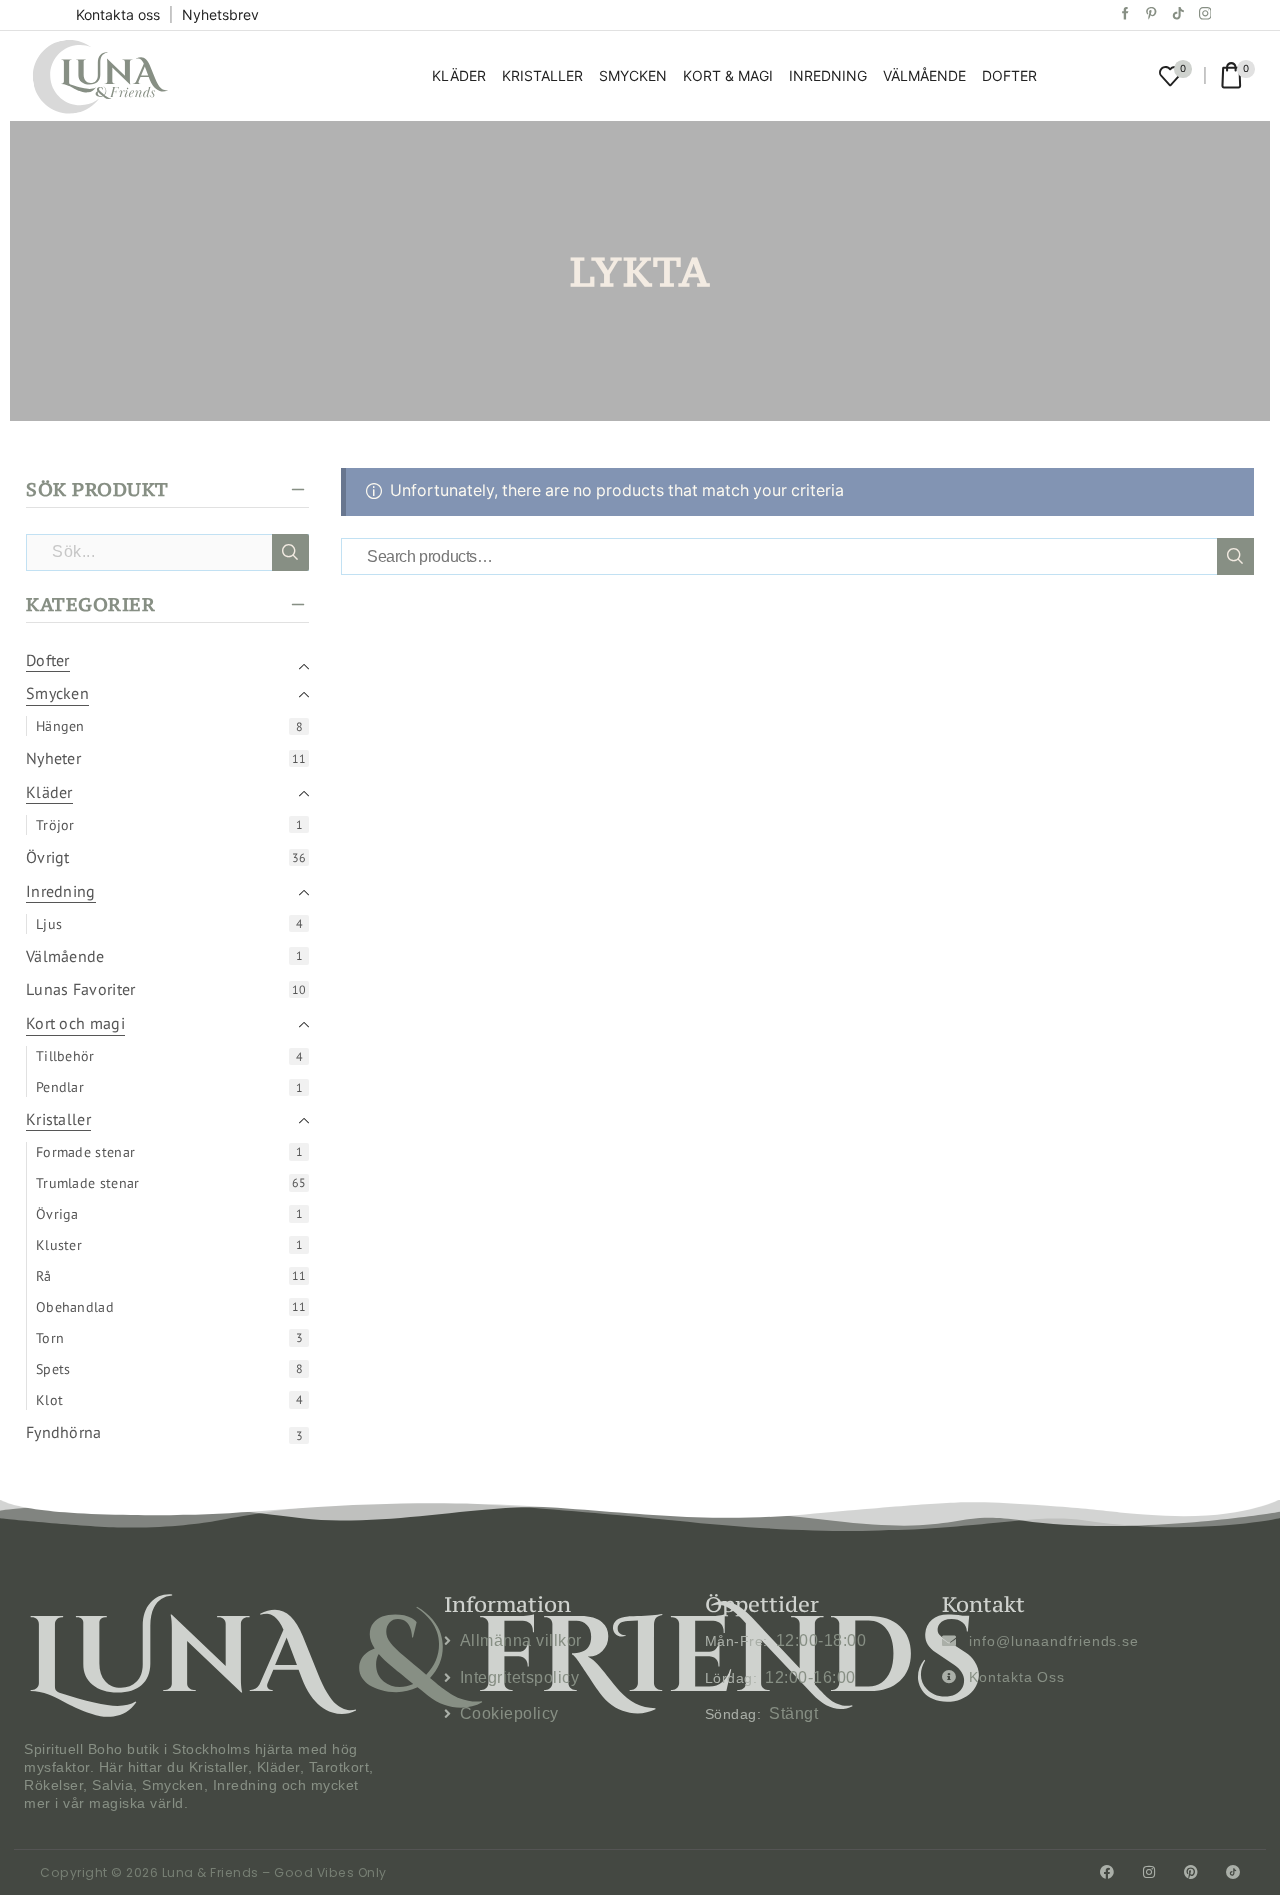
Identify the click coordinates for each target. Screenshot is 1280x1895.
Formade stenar (85, 1152)
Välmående (924, 75)
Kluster (59, 1245)
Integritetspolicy (520, 1677)
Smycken (633, 75)
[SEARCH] (1235, 556)
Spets (53, 1369)
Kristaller (542, 75)
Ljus (49, 924)
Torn (50, 1338)
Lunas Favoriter (81, 989)
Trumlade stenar (88, 1183)
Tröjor (55, 825)
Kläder (459, 75)
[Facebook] (1125, 14)
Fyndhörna (64, 1432)
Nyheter (53, 758)
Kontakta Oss (1017, 1677)
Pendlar (60, 1087)
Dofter (1009, 75)
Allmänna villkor (521, 1640)
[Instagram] (1205, 14)
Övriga (57, 1214)
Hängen (60, 726)
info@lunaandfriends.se (1054, 1641)
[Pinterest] (1151, 14)
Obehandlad (75, 1307)
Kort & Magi (728, 75)
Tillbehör (65, 1056)
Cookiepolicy (509, 1713)
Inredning (828, 75)
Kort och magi (75, 1023)
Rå (44, 1276)
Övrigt (48, 857)
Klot (49, 1400)
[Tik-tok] (1178, 14)
